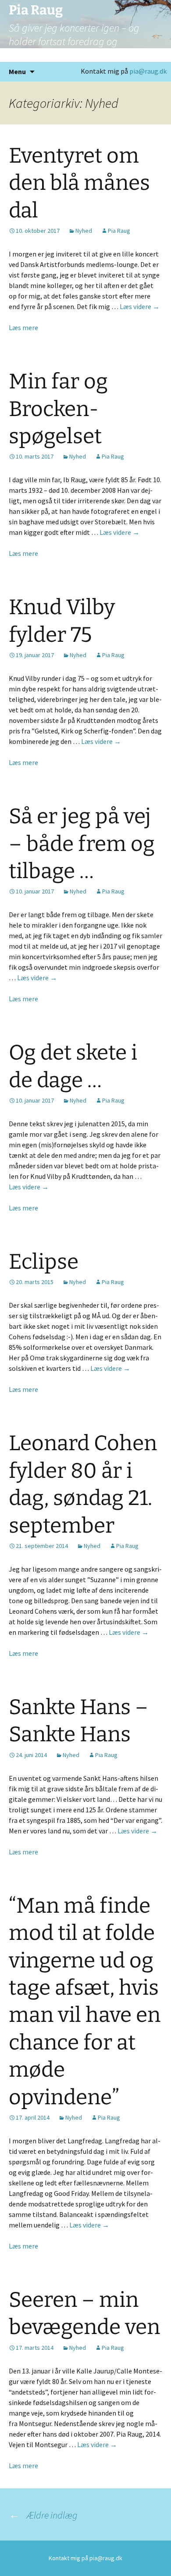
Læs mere (23, 327)
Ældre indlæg (43, 2515)
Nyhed (84, 231)
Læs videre (140, 306)
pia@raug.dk (148, 71)
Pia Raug (119, 231)
